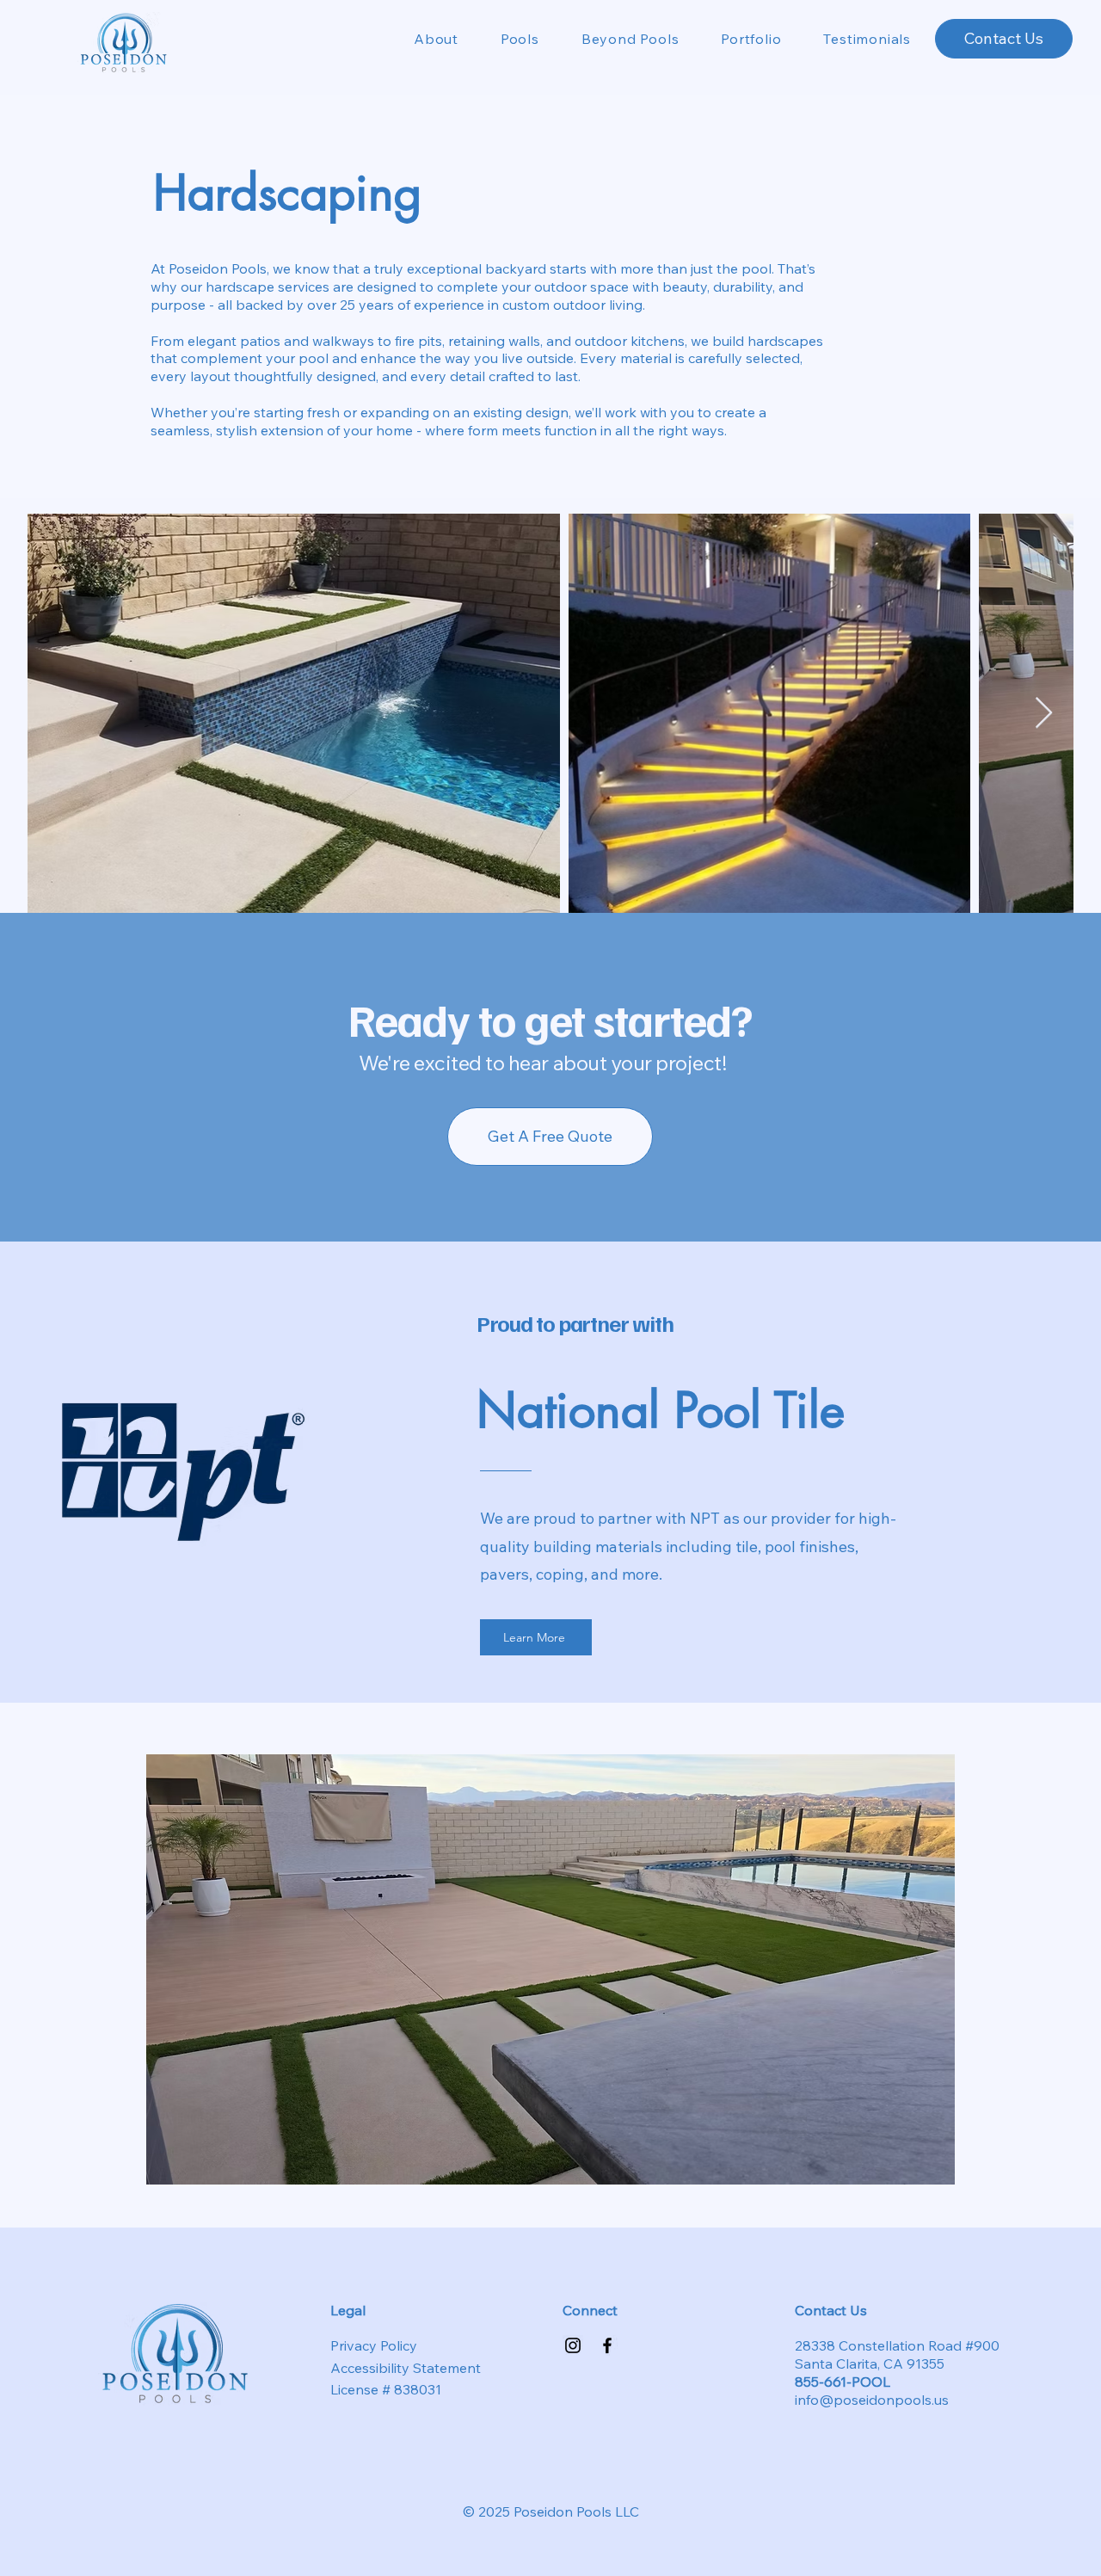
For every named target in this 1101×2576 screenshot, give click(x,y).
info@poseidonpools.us (872, 2400)
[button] (509, 39)
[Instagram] (573, 2345)
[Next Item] (1044, 714)
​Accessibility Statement (406, 2368)
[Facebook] (607, 2345)
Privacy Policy (374, 2345)
